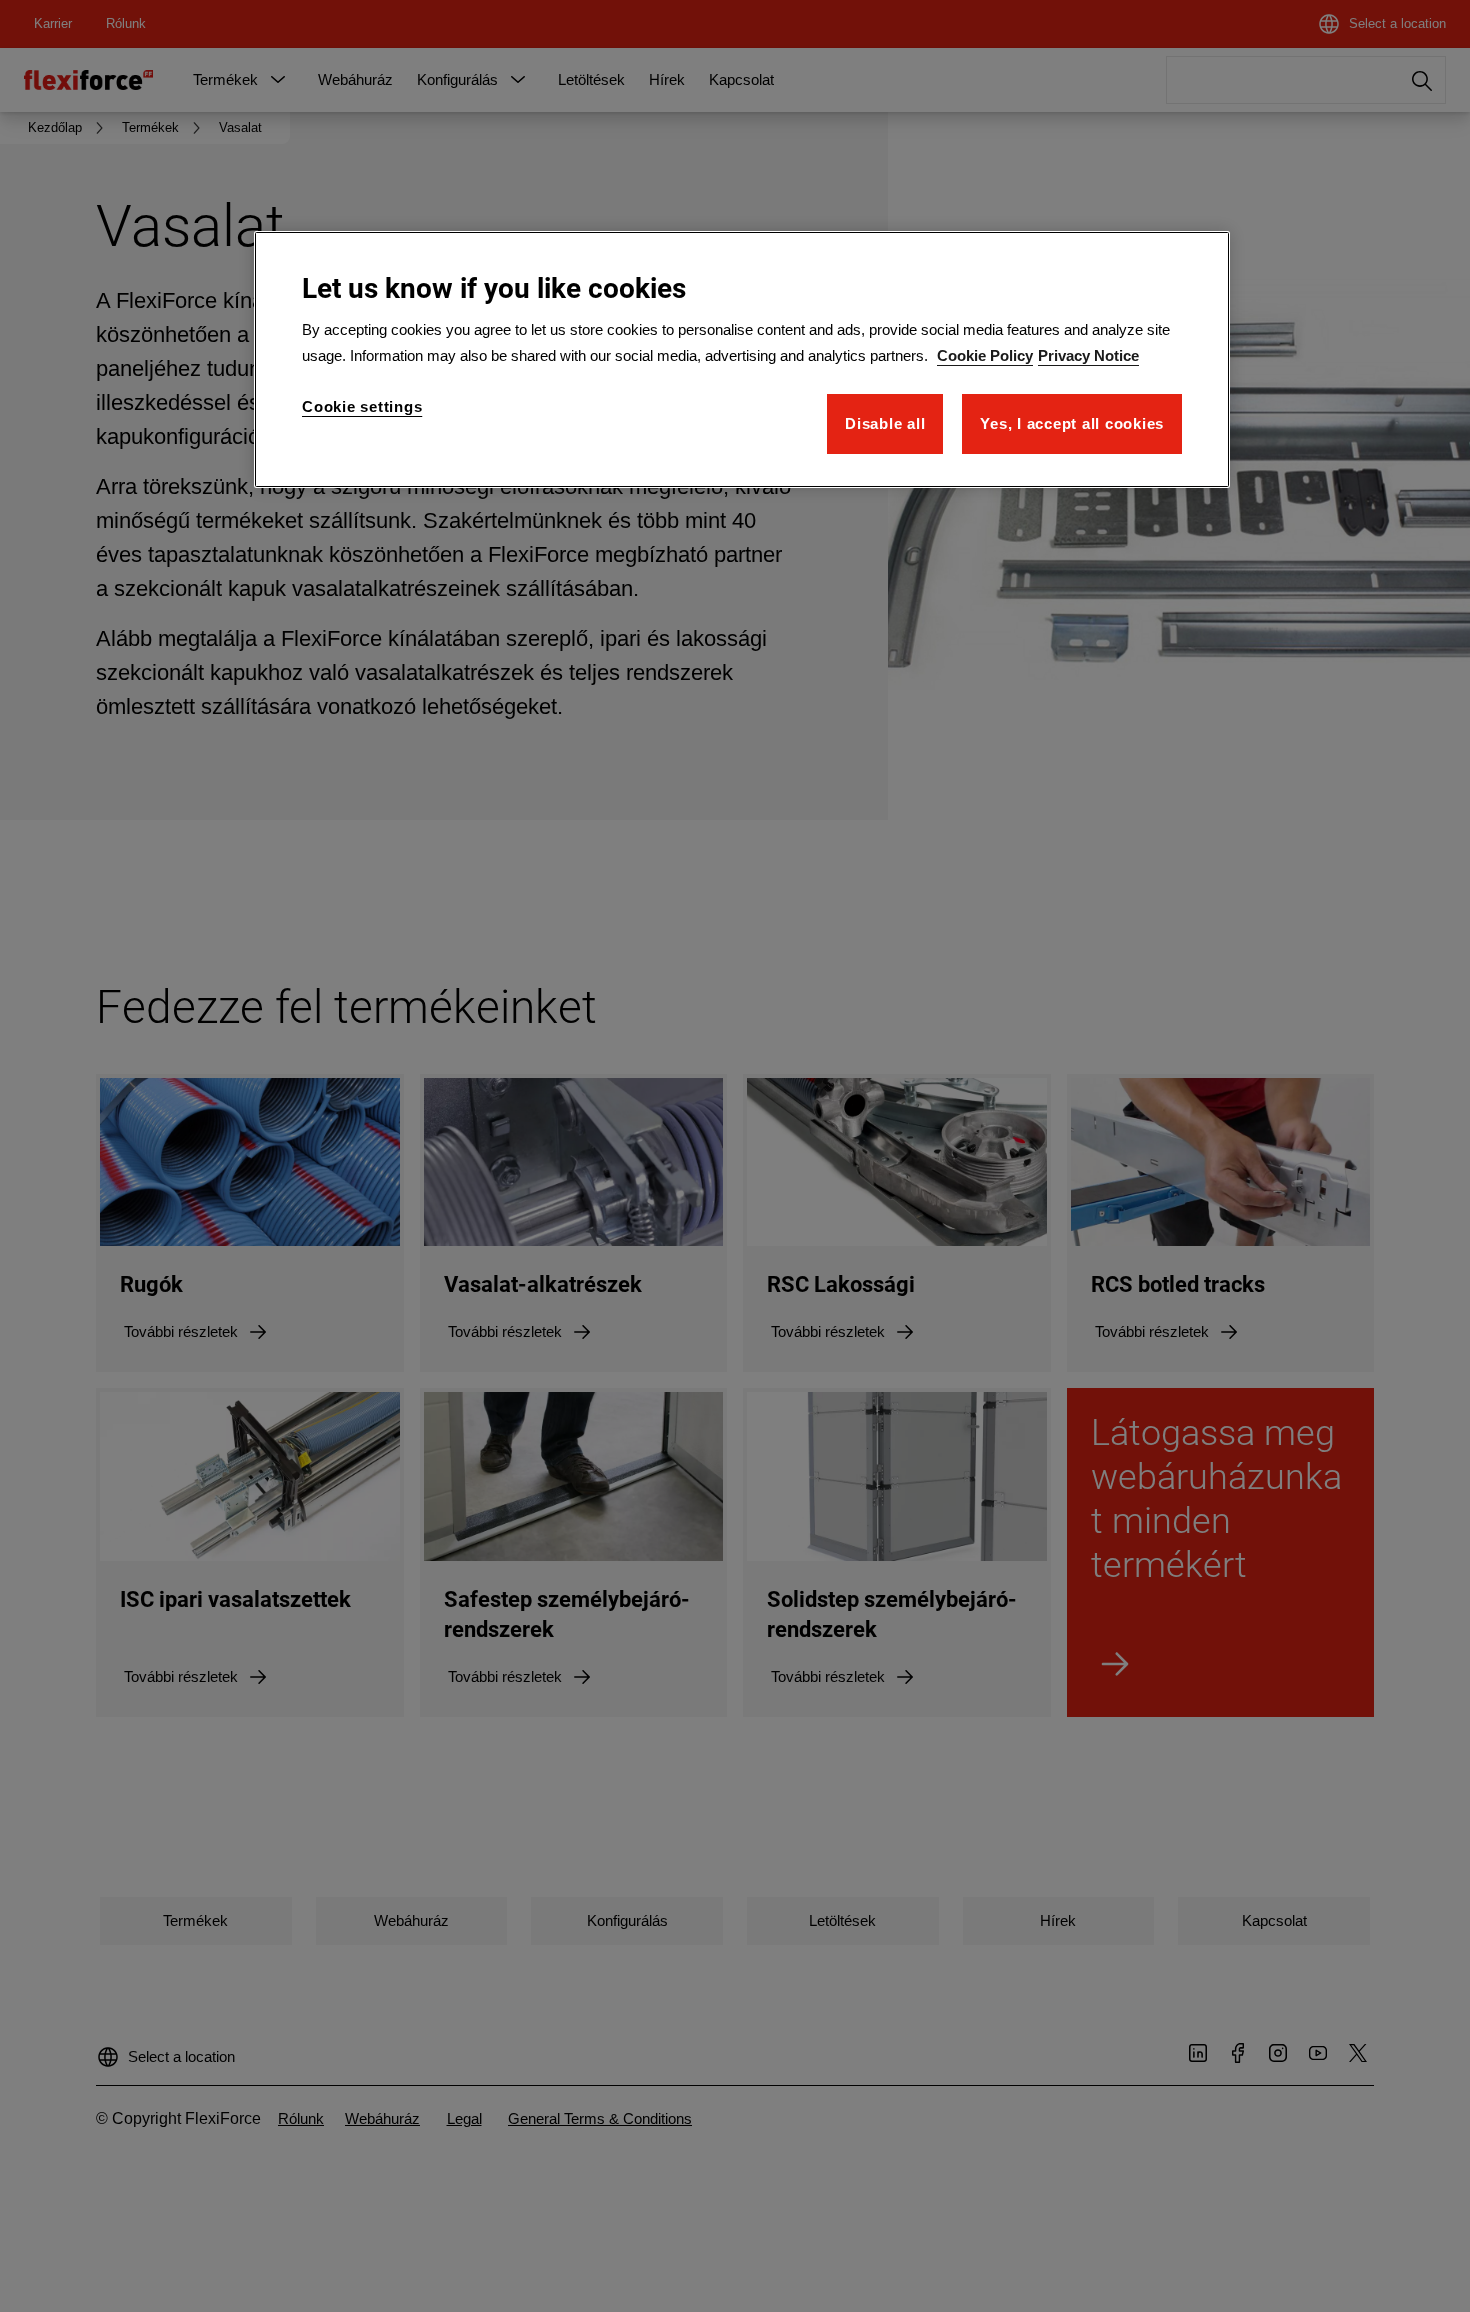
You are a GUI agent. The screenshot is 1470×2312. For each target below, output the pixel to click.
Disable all (885, 423)
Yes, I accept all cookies (1072, 423)
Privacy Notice (1088, 355)
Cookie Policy (985, 355)
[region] (742, 359)
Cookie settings (362, 406)
